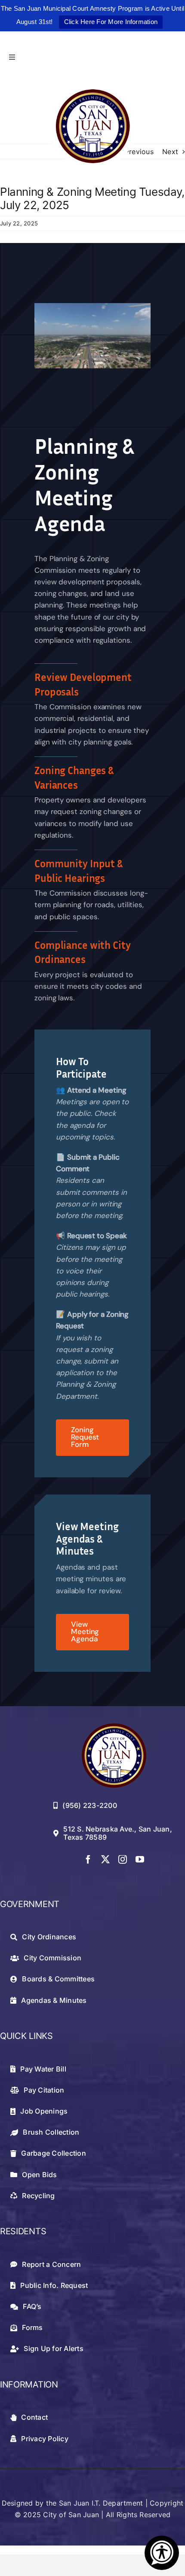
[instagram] (123, 1859)
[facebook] (88, 1859)
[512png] (114, 1727)
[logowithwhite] (92, 87)
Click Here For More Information (111, 22)
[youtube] (140, 1859)
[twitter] (105, 1859)
